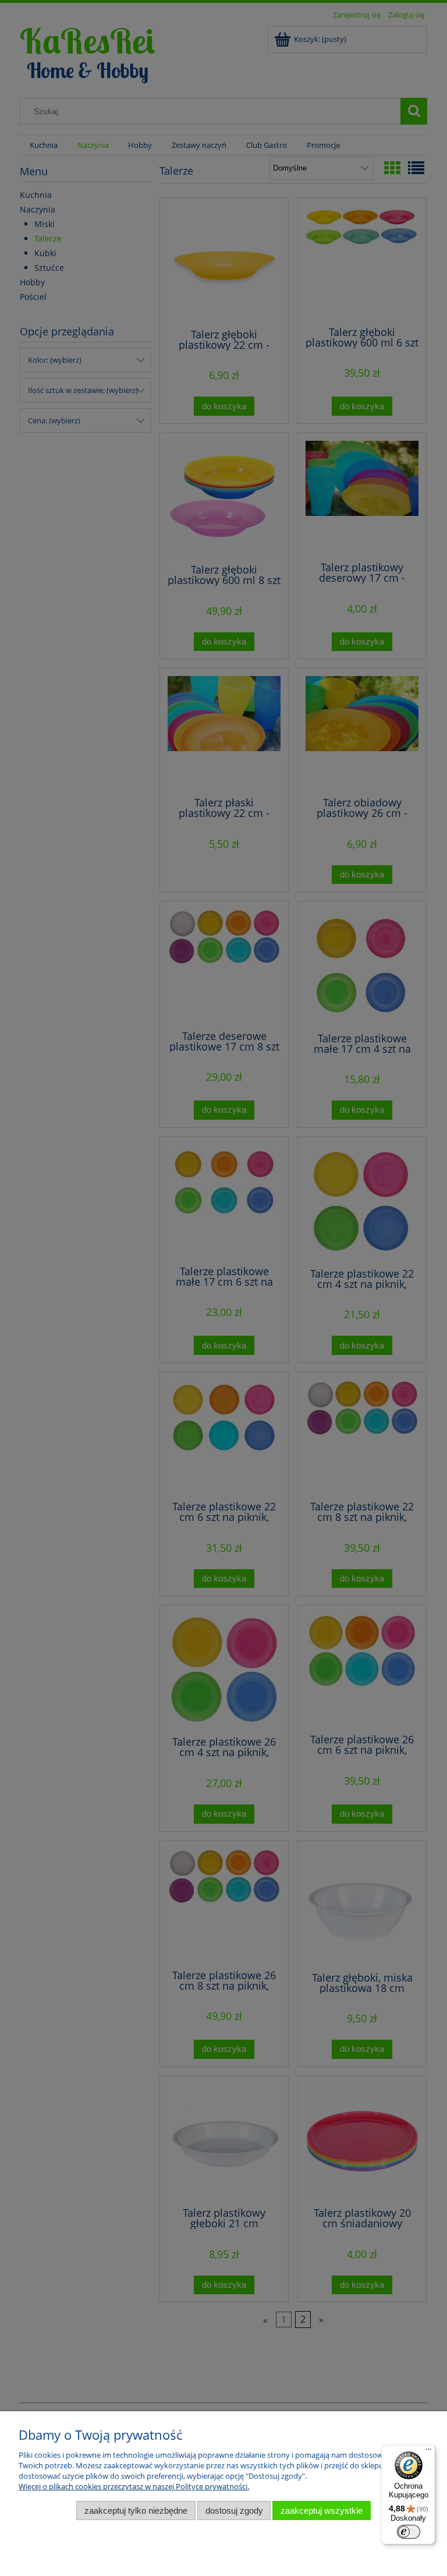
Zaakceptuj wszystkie (322, 2510)
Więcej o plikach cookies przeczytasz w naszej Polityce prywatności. (134, 2486)
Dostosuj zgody (234, 2510)
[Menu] (428, 2452)
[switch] (409, 2532)
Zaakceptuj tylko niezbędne (136, 2510)
